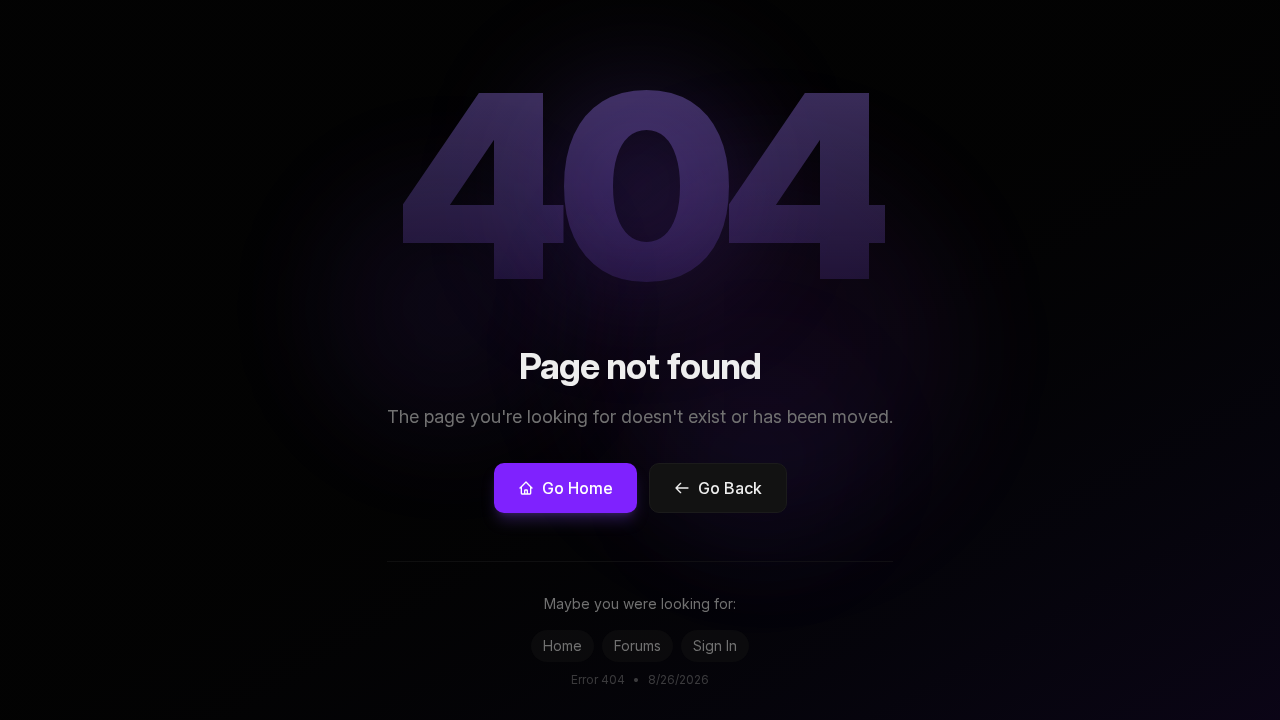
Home (562, 645)
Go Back (730, 488)
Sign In (715, 645)
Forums (637, 645)
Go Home (577, 488)
